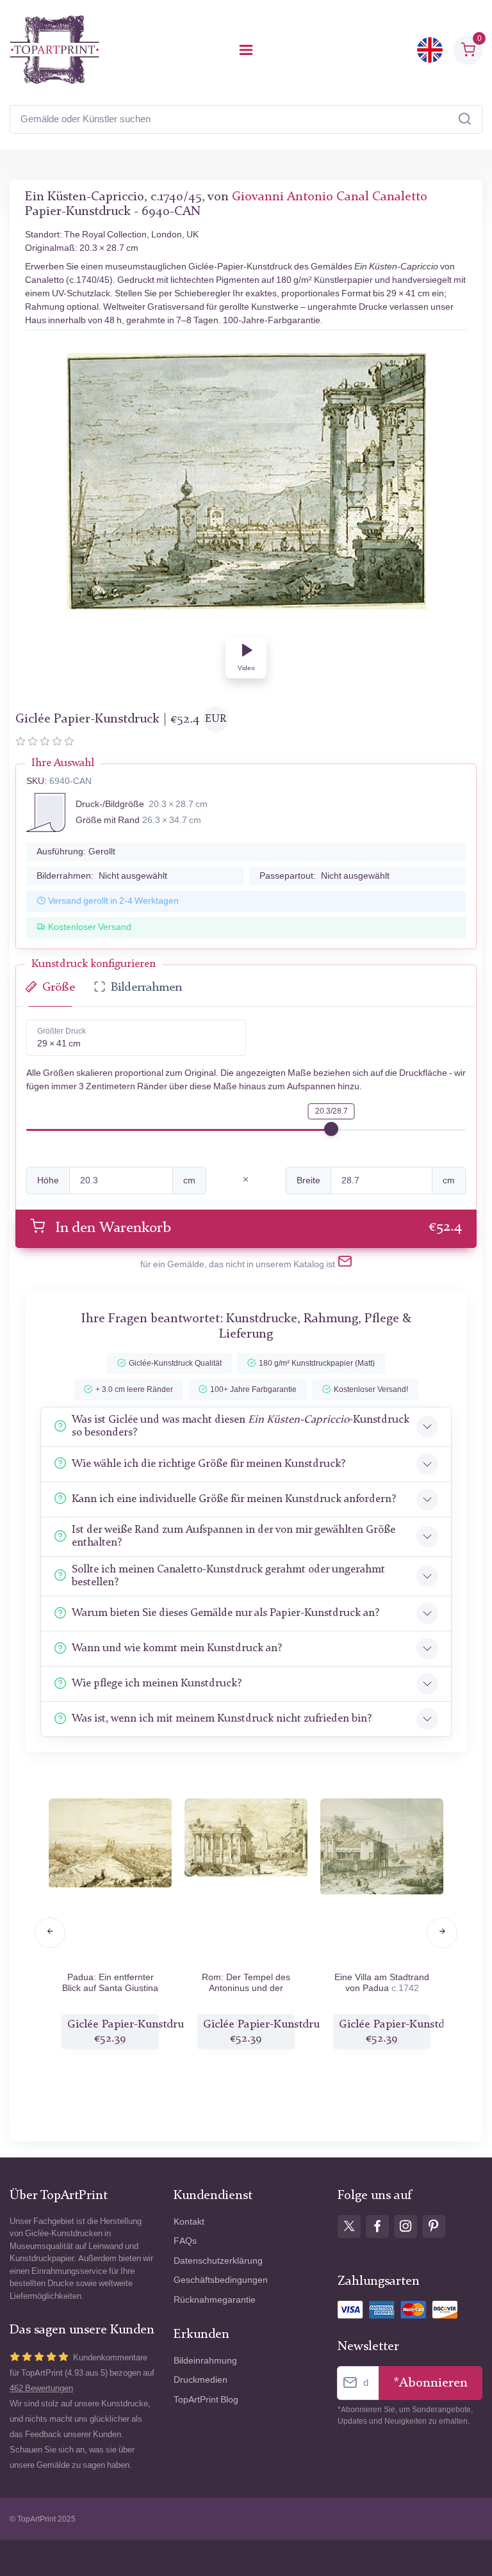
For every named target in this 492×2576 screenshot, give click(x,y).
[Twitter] (349, 2227)
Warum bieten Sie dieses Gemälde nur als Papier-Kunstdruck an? (225, 1613)
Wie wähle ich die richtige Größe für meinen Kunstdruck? (209, 1464)
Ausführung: (76, 852)
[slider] (331, 1129)
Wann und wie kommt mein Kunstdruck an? (177, 1648)
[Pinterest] (434, 2227)
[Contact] (345, 1264)
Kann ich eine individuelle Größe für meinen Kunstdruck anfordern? (234, 1499)
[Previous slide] (50, 1933)
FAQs (185, 2241)
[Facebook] (377, 2227)
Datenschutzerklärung (218, 2261)
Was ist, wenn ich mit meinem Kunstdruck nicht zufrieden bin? (222, 1719)
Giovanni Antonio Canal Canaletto (330, 197)
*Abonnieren (430, 2383)
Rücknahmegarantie (215, 2300)
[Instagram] (406, 2227)
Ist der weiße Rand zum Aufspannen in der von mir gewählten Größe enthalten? (234, 1536)
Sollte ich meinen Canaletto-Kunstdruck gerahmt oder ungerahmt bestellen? (228, 1576)
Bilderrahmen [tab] (146, 988)
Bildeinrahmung (205, 2361)
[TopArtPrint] (54, 50)
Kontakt (189, 2222)
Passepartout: (324, 876)
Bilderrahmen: (102, 876)
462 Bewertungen (41, 2388)
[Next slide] (442, 1933)
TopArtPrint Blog (206, 2400)
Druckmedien (201, 2380)
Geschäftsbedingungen (221, 2280)
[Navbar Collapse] (246, 50)
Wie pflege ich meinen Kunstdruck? (157, 1684)
